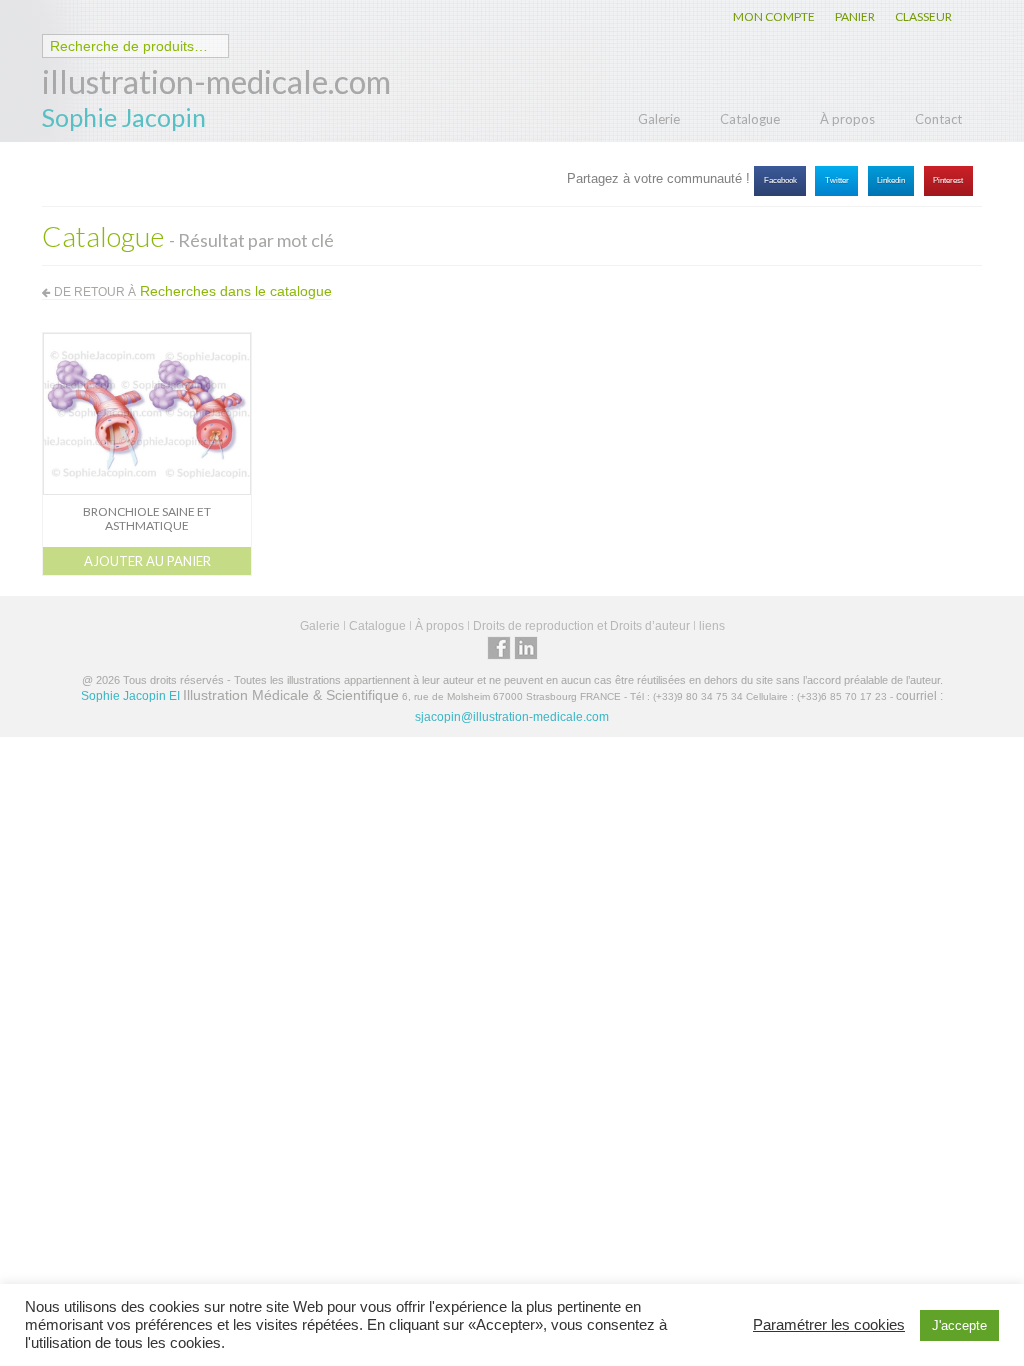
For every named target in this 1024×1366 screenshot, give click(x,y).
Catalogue (750, 119)
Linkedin (891, 180)
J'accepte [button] (959, 1325)
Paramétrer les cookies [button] (829, 1325)
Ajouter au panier (147, 561)
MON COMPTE (774, 16)
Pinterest (948, 180)
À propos (847, 119)
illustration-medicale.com (216, 81)
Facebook (780, 180)
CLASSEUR (923, 16)
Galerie (659, 119)
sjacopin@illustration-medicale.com (512, 717)
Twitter (837, 180)
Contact (938, 119)
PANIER (855, 16)
